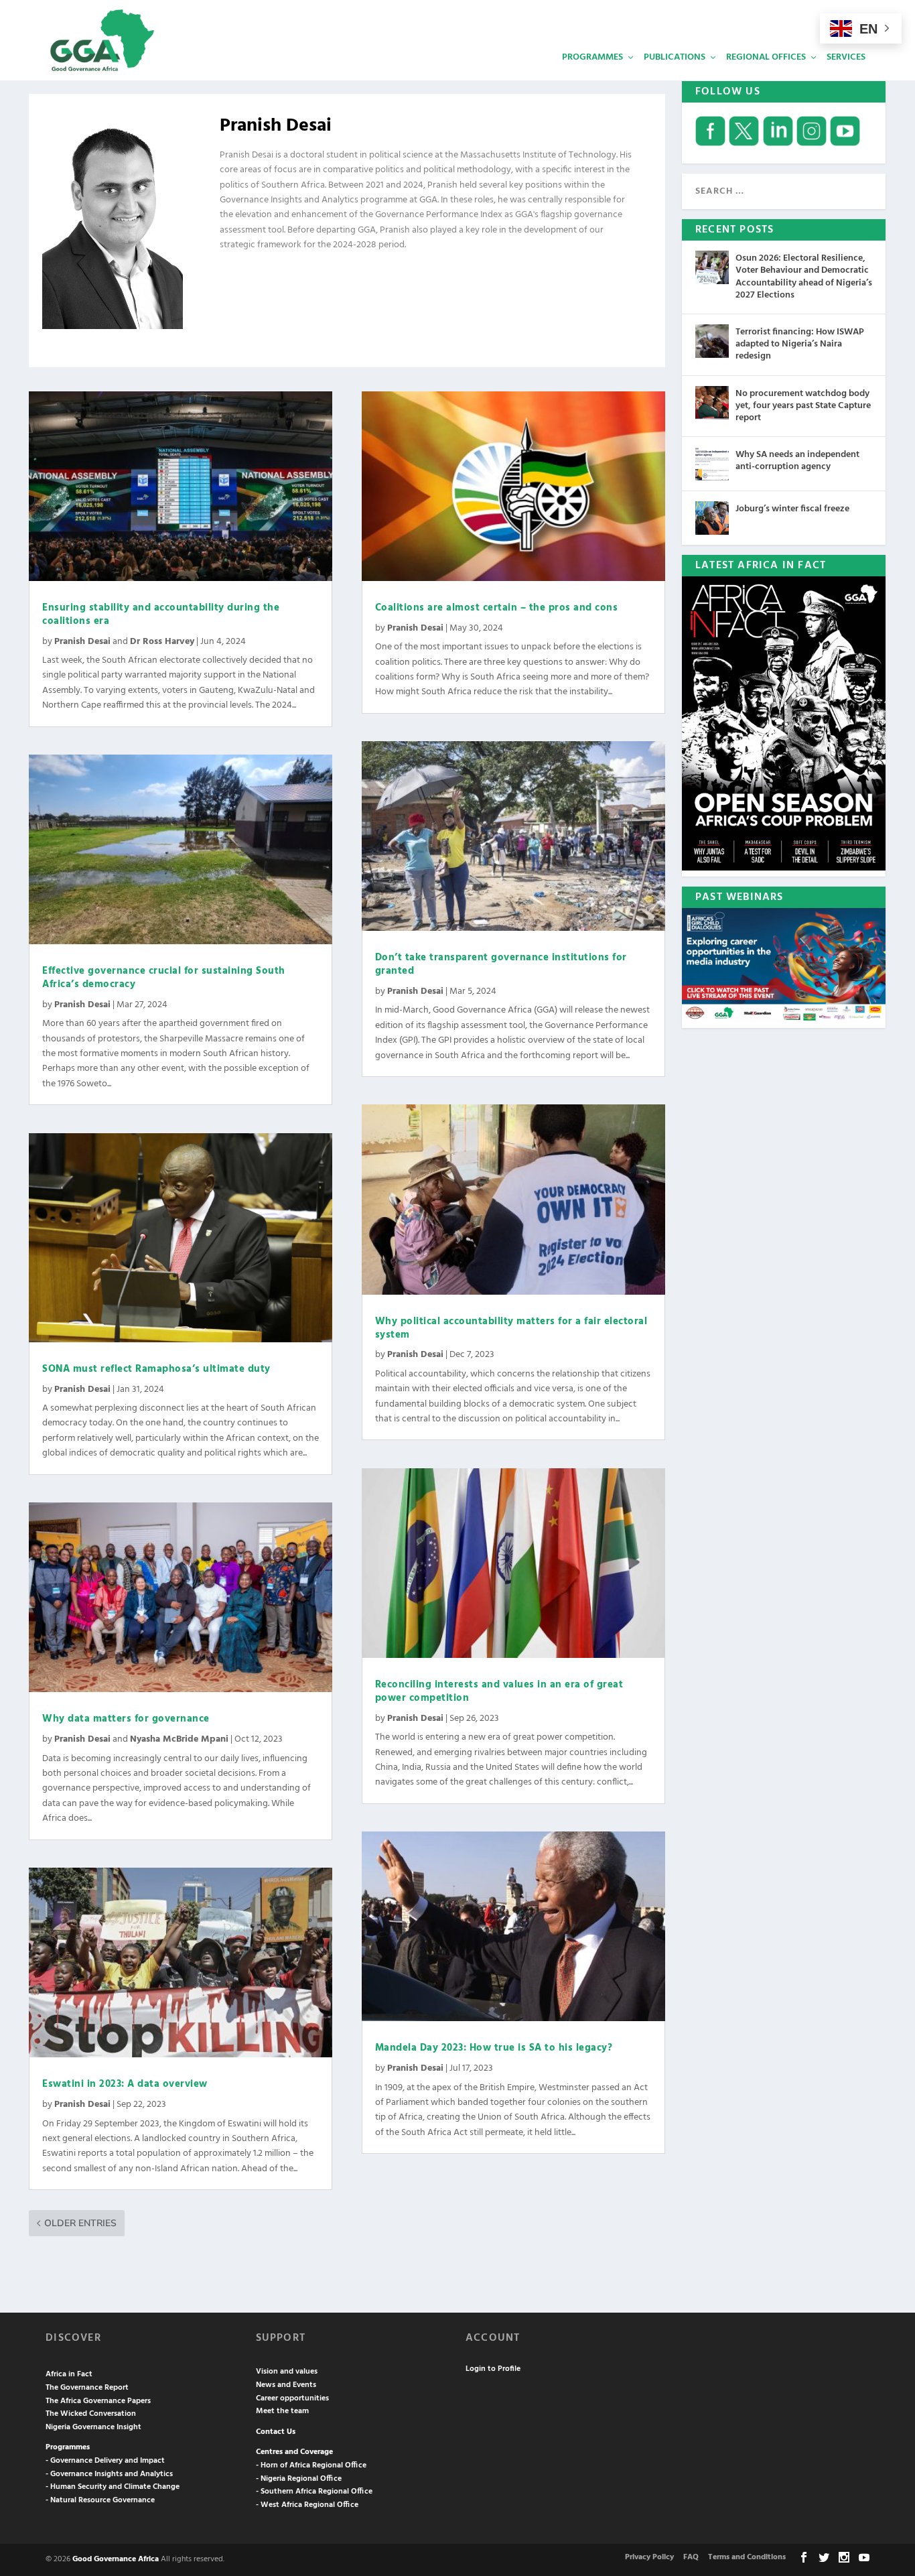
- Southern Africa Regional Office (314, 2492)
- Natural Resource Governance (100, 2500)
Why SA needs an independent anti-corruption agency (797, 461)
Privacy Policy (649, 2557)
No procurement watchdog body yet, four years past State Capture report (803, 406)
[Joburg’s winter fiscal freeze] (712, 518)
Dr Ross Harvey (162, 642)
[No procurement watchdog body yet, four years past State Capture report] (712, 403)
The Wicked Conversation (91, 2414)
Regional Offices (766, 57)
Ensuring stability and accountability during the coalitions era (161, 615)
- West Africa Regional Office (307, 2505)
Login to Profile (493, 2369)
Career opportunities (292, 2398)
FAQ (691, 2557)
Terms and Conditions (747, 2557)
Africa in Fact (69, 2374)
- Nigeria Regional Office (299, 2479)
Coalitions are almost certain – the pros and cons (497, 608)
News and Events (286, 2385)
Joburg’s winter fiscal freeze (792, 509)
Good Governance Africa (116, 2559)
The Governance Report (87, 2388)
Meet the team (282, 2411)
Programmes (592, 57)
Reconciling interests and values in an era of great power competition (499, 1691)
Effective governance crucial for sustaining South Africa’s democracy (164, 978)
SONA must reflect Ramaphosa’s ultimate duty (156, 1369)
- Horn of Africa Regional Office (311, 2465)
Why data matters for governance (126, 1719)
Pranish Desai (82, 642)
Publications (675, 57)
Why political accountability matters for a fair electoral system (511, 1328)
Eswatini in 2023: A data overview (125, 2084)
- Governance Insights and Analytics (109, 2474)
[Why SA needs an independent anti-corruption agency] (712, 464)
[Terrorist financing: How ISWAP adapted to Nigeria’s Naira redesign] (712, 341)
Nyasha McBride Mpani (179, 1739)
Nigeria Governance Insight (93, 2427)
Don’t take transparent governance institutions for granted (501, 964)
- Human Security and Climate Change (113, 2487)
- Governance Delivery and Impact (105, 2461)
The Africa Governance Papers (98, 2401)
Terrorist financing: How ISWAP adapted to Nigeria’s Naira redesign (800, 344)
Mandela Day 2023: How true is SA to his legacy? (494, 2048)
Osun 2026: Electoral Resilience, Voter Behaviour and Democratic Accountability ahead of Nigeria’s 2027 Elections (804, 277)
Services (846, 57)
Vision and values (287, 2372)
